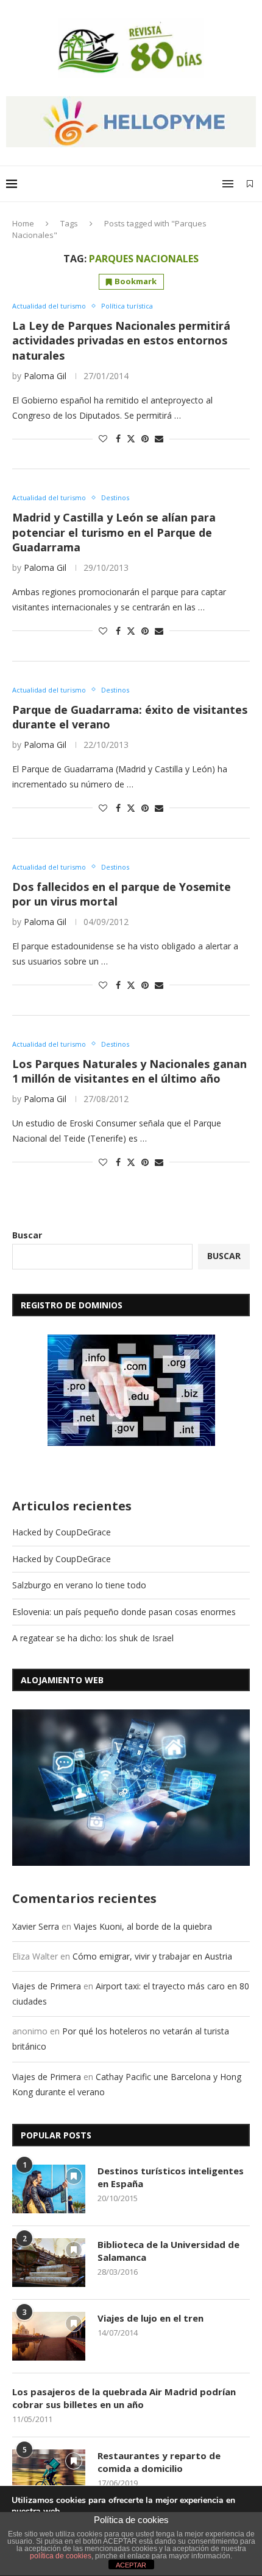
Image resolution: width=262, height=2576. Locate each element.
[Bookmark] (250, 184)
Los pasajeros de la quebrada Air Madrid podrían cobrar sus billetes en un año (124, 2398)
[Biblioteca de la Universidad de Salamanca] (49, 2263)
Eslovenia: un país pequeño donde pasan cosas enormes (124, 1612)
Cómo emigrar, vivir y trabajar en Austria (152, 1956)
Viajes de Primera (47, 1986)
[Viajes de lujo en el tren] (49, 2336)
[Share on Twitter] (131, 438)
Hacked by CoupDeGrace (62, 1532)
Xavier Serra (36, 1926)
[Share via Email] (159, 438)
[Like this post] (103, 438)
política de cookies (61, 2556)
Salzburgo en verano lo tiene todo (79, 1585)
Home (23, 223)
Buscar (27, 1235)
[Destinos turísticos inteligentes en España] (49, 2189)
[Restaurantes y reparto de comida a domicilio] (49, 2474)
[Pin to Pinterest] (145, 438)
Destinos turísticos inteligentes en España (171, 2177)
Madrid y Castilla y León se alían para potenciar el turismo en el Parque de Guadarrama (114, 532)
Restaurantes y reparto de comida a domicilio (159, 2462)
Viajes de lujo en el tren (150, 2318)
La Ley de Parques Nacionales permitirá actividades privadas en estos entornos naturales (121, 340)
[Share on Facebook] (118, 438)
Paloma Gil (45, 376)
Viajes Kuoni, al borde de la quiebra (143, 1926)
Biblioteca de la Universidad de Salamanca (168, 2251)
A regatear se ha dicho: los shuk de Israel (93, 1638)
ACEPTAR (131, 2565)
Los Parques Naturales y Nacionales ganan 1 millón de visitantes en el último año (129, 1071)
